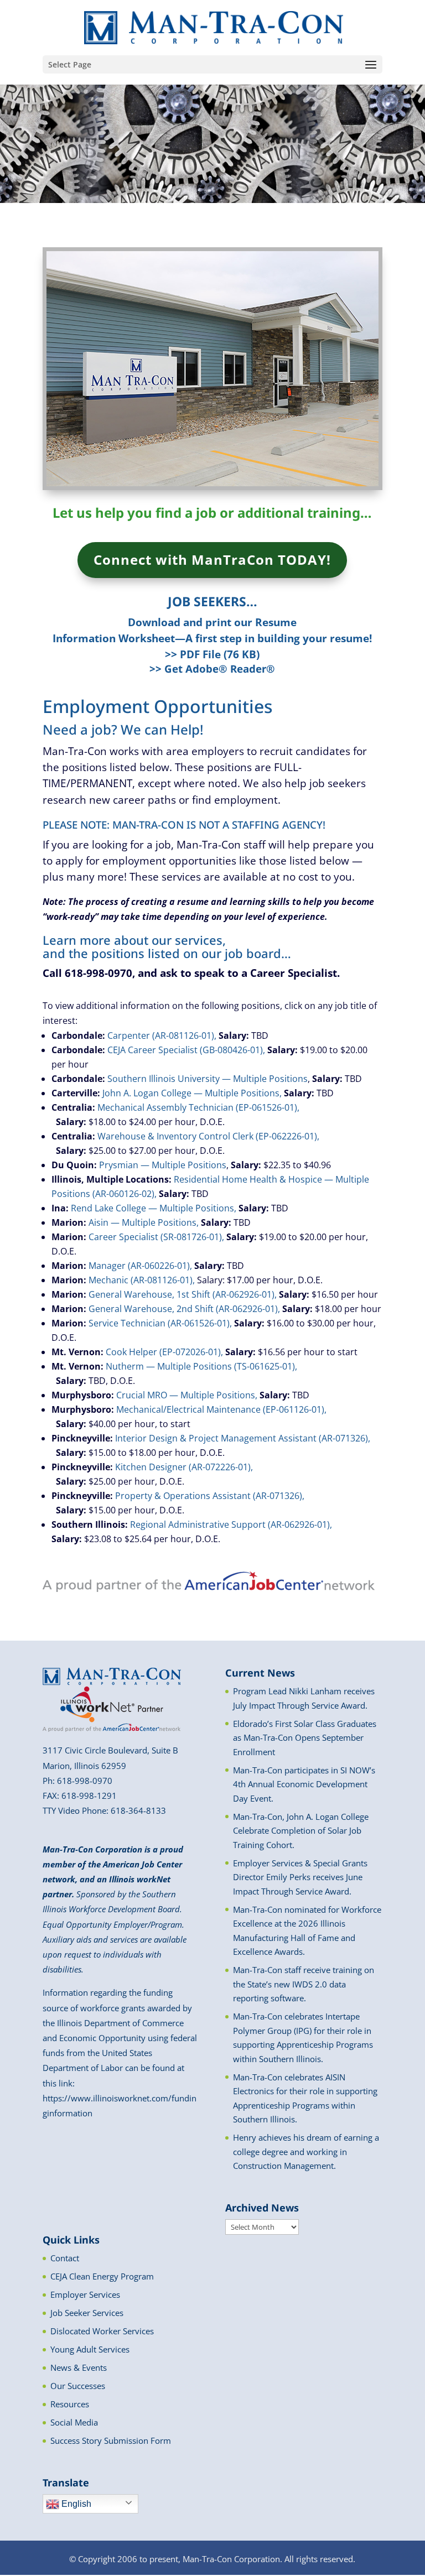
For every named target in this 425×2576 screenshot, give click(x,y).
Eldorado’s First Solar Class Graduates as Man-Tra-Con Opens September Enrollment (305, 1738)
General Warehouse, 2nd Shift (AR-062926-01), (184, 1309)
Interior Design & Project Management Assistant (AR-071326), (243, 1438)
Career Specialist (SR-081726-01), (156, 1237)
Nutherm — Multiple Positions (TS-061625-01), (201, 1366)
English (75, 2504)
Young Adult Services (90, 2349)
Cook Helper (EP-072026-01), (164, 1352)
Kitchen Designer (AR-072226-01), (184, 1467)
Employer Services (85, 2294)
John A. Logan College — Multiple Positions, (192, 1093)
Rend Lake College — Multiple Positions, (154, 1208)
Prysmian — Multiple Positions (163, 1165)
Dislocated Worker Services (102, 2331)
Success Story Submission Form (111, 2440)
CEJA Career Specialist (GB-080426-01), (186, 1050)
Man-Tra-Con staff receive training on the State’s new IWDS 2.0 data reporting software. (304, 1984)
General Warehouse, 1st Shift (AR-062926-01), (183, 1294)
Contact (65, 2258)
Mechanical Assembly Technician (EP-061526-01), (198, 1107)
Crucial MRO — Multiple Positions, (187, 1395)
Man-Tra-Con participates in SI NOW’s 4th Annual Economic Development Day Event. (304, 1784)
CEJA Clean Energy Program (102, 2276)
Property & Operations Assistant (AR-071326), (210, 1496)
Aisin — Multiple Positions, (144, 1222)
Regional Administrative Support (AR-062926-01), (231, 1524)
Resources (70, 2404)
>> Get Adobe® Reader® (212, 668)
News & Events (79, 2367)
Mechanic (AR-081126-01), (142, 1280)
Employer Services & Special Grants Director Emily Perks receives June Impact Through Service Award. (300, 1877)
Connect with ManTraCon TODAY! (212, 560)
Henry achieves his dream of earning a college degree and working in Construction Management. (306, 2151)
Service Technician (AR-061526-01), (160, 1323)
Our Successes (78, 2386)
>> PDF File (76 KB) (212, 654)
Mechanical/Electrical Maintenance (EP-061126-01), (221, 1409)
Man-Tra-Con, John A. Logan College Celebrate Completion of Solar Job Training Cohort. (301, 1831)
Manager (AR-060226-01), (140, 1266)
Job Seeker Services (87, 2313)
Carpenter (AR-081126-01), (162, 1035)
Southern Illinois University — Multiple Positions (208, 1079)
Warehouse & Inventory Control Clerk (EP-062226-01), (208, 1136)
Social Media (74, 2422)
